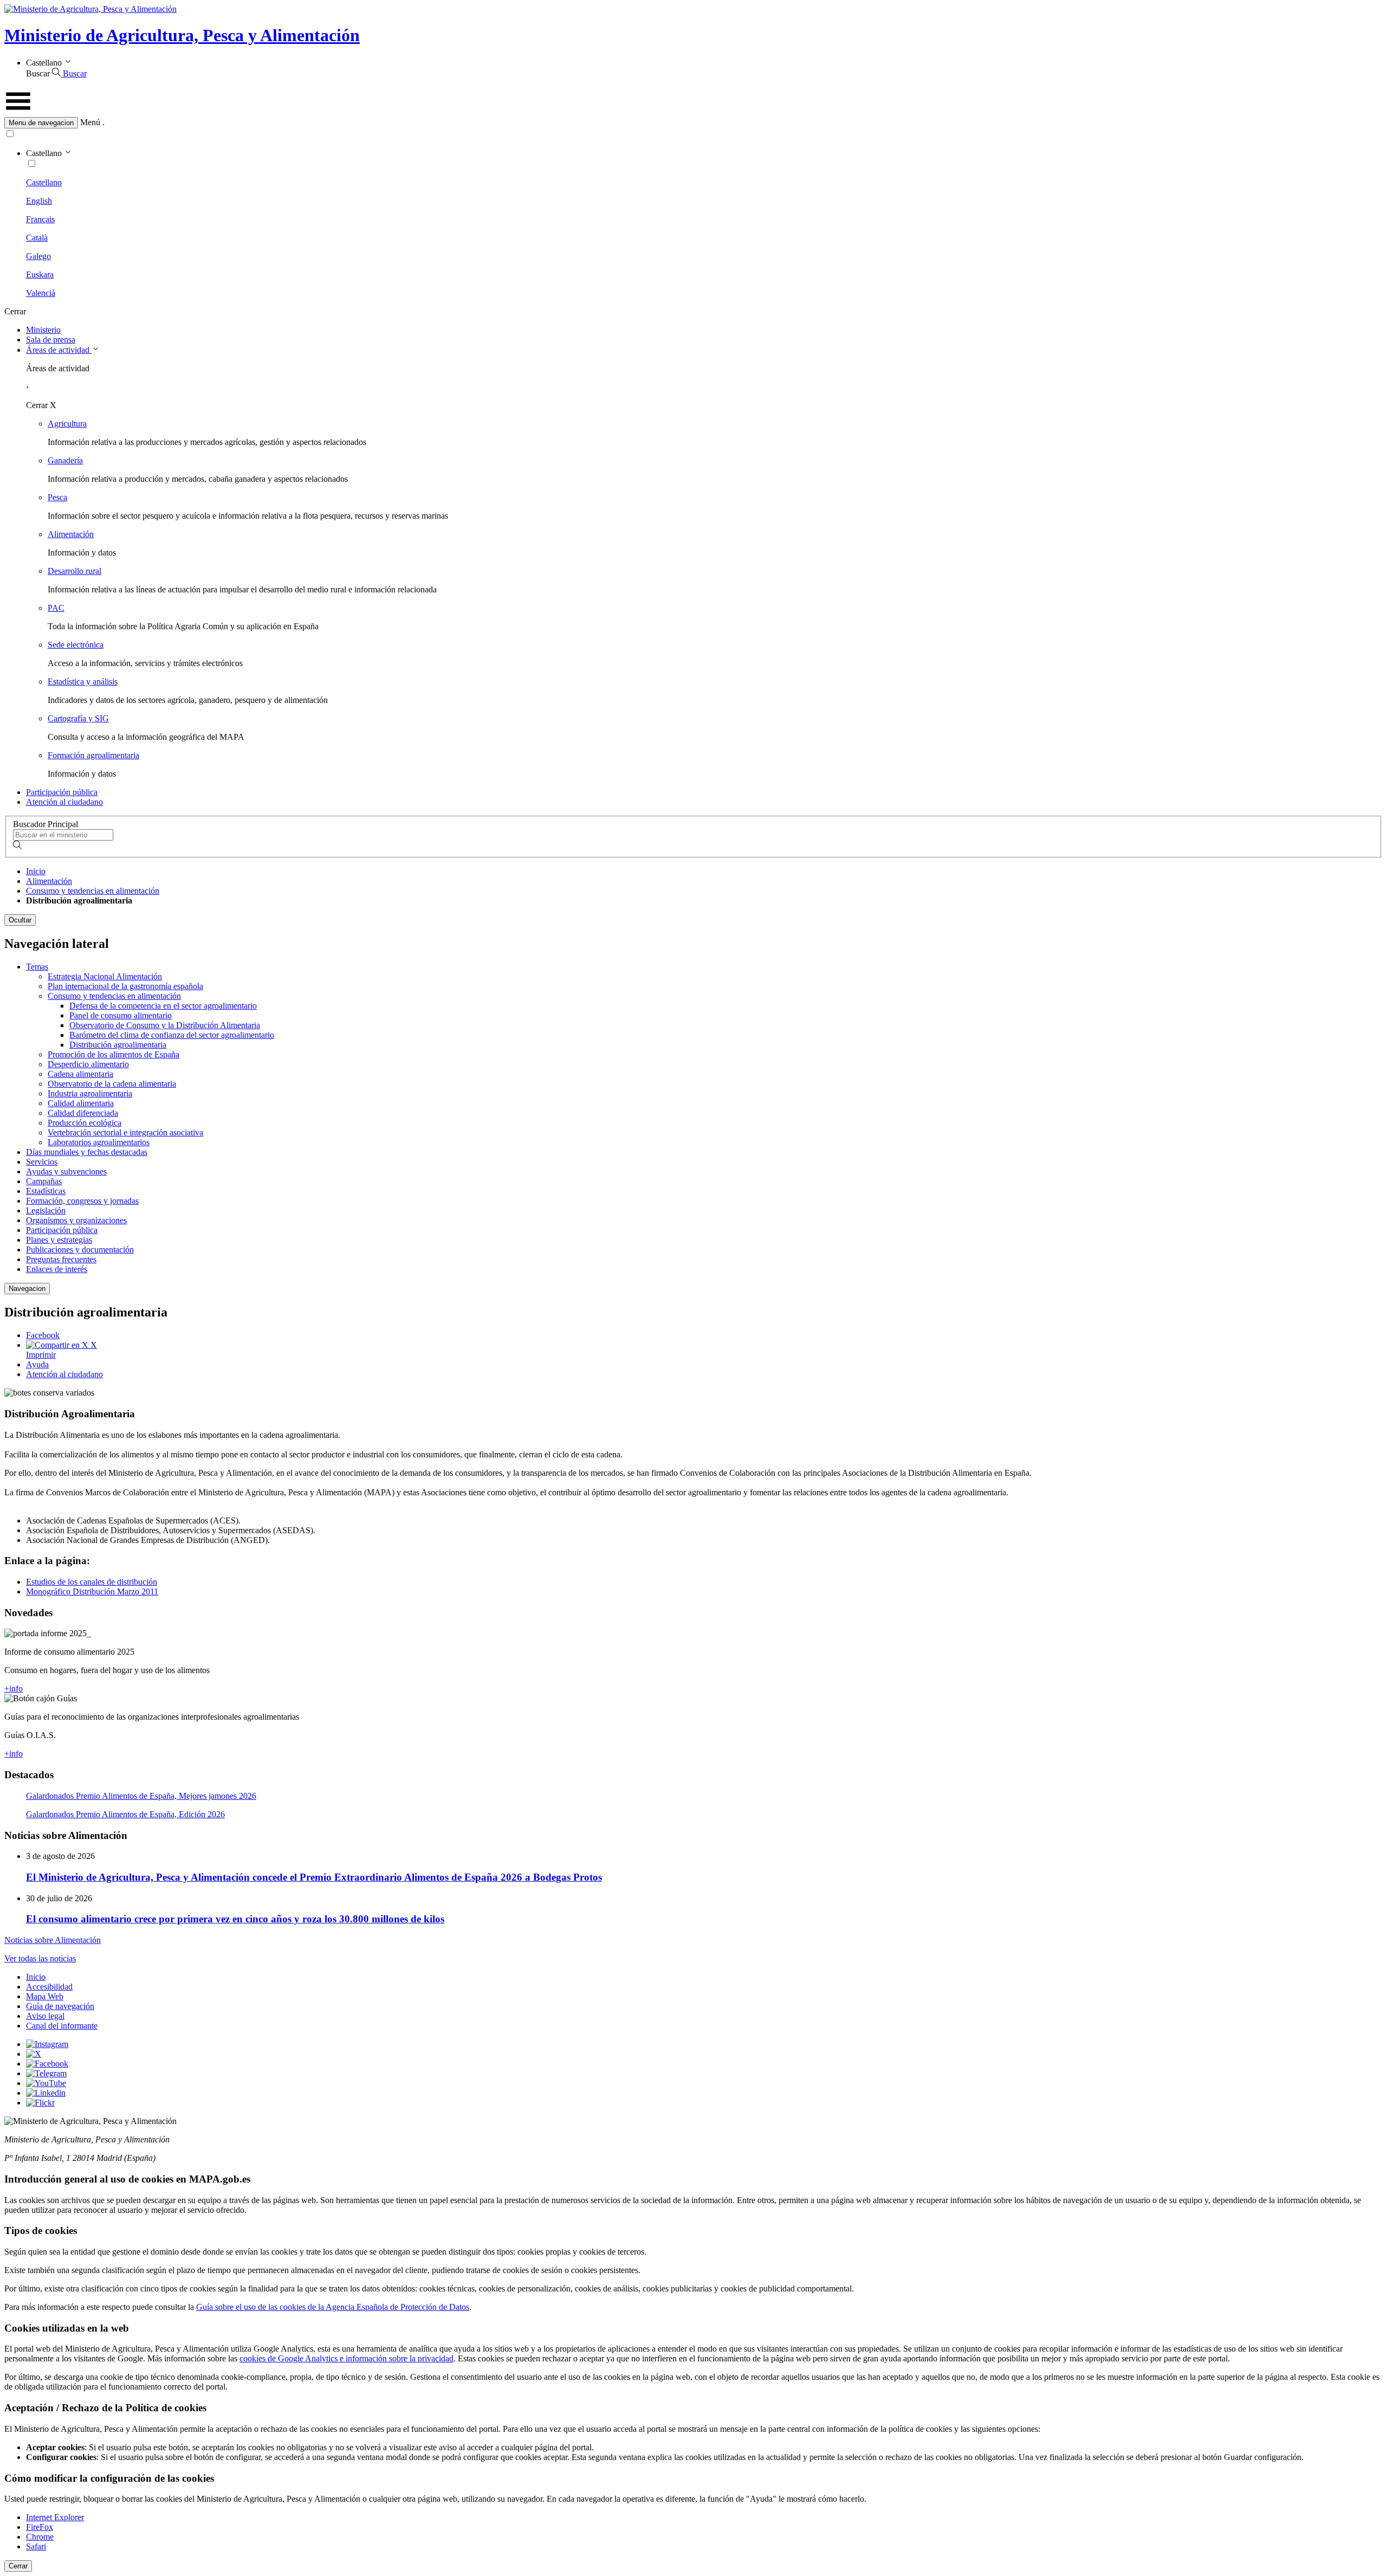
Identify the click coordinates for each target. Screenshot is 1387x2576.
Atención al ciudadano (64, 802)
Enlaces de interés (57, 1269)
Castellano (44, 182)
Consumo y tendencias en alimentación (93, 891)
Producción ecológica (85, 1123)
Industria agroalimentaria (90, 1093)
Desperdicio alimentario (88, 1064)
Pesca (57, 497)
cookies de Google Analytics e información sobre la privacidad (346, 2358)
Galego (38, 256)
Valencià (41, 293)
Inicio (36, 871)
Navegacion (27, 1289)
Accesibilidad (49, 1987)
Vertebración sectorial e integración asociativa (125, 1132)
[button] (693, 123)
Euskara (40, 275)
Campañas (44, 1181)
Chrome (40, 2537)
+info (14, 1689)
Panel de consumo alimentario (121, 1015)
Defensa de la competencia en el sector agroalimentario (163, 1006)
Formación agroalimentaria (93, 755)
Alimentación (71, 534)
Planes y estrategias (59, 1240)
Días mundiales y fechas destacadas (87, 1152)
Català (37, 238)
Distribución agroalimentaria (118, 1045)
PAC (56, 608)
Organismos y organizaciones (76, 1220)
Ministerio (43, 330)
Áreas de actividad (59, 350)
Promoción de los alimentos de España (114, 1054)
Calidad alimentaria (81, 1103)
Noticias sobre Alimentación (53, 1940)
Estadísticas (46, 1191)
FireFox (40, 2527)
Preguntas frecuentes (61, 1259)
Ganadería (65, 460)
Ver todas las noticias (40, 1958)
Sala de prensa (51, 340)
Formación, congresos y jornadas (82, 1201)
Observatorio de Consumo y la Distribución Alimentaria (165, 1025)
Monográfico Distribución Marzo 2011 (92, 1592)
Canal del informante (62, 2026)
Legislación (46, 1210)
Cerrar (18, 2566)
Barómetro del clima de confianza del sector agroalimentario (172, 1035)
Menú (90, 122)
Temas (37, 967)
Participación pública (62, 792)
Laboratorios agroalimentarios (99, 1142)
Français (40, 219)
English (39, 201)
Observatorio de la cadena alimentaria (112, 1084)
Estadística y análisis (83, 682)
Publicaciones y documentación (80, 1250)
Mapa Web (45, 1996)
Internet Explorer (55, 2517)
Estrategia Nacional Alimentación (105, 976)
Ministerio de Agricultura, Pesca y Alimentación (182, 35)
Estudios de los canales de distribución (92, 1582)
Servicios (42, 1162)
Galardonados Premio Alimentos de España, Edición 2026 (125, 1814)
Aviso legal (45, 2016)
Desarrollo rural (74, 571)
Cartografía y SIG (78, 718)
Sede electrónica (76, 645)
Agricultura (67, 424)
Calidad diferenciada (83, 1113)
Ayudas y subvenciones (66, 1171)
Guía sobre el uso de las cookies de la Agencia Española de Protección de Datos (333, 2307)
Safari (36, 2546)
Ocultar (20, 920)
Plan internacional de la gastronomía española (125, 986)
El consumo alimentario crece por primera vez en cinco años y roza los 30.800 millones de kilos (235, 1919)
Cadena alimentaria (80, 1074)
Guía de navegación (60, 2006)
